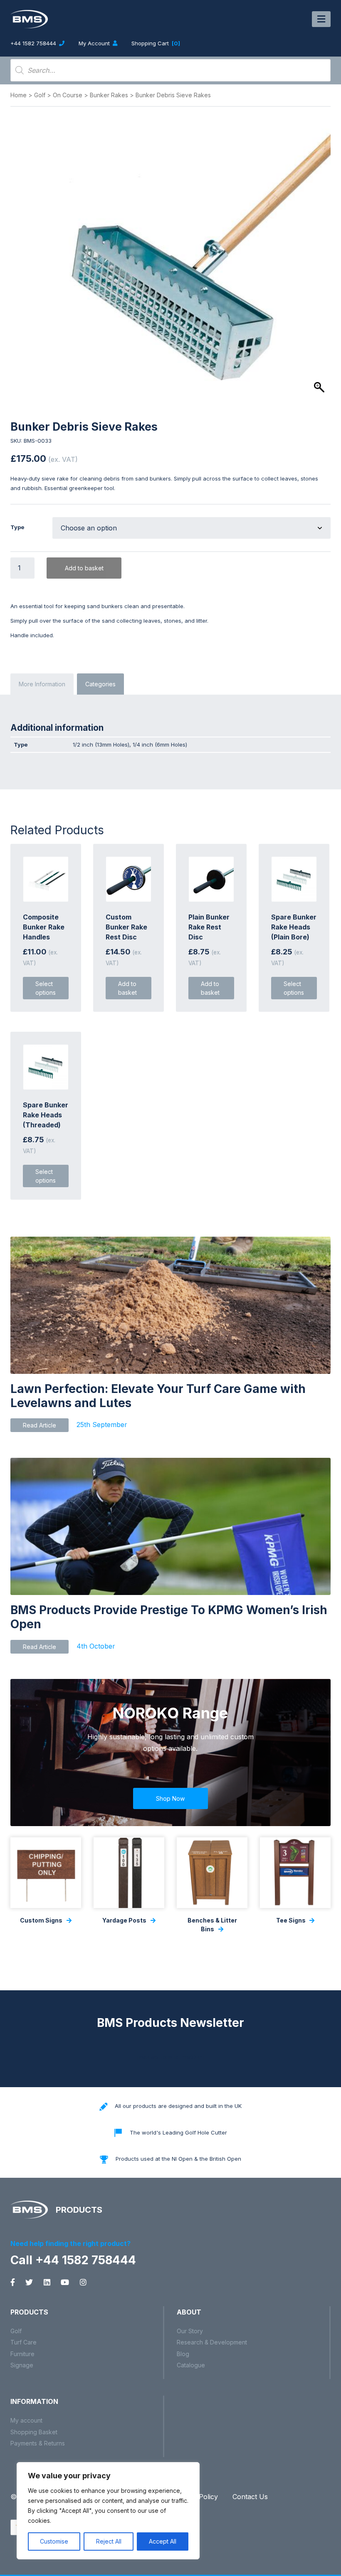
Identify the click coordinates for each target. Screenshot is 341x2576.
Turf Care (23, 2342)
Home (19, 95)
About (189, 2312)
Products (29, 2312)
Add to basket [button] (127, 988)
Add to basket (84, 568)
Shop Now (170, 1798)
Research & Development (212, 2342)
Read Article (40, 1425)
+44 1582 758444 (34, 43)
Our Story (190, 2331)
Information (34, 2401)
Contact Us (250, 2497)
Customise (54, 2541)
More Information (42, 684)
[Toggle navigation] (321, 19)
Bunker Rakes (109, 95)
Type (17, 527)
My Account (95, 43)
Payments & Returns (38, 2443)
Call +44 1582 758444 (73, 2260)
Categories (100, 684)
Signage (22, 2365)
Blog (183, 2354)
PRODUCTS (78, 2210)
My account (26, 2420)
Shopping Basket (34, 2432)
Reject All (109, 2541)
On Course (68, 95)
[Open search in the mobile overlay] (170, 70)
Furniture (22, 2354)
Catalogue (191, 2365)
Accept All (163, 2541)
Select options (46, 988)
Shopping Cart (156, 43)
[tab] (42, 684)
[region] (108, 2511)
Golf (40, 95)
